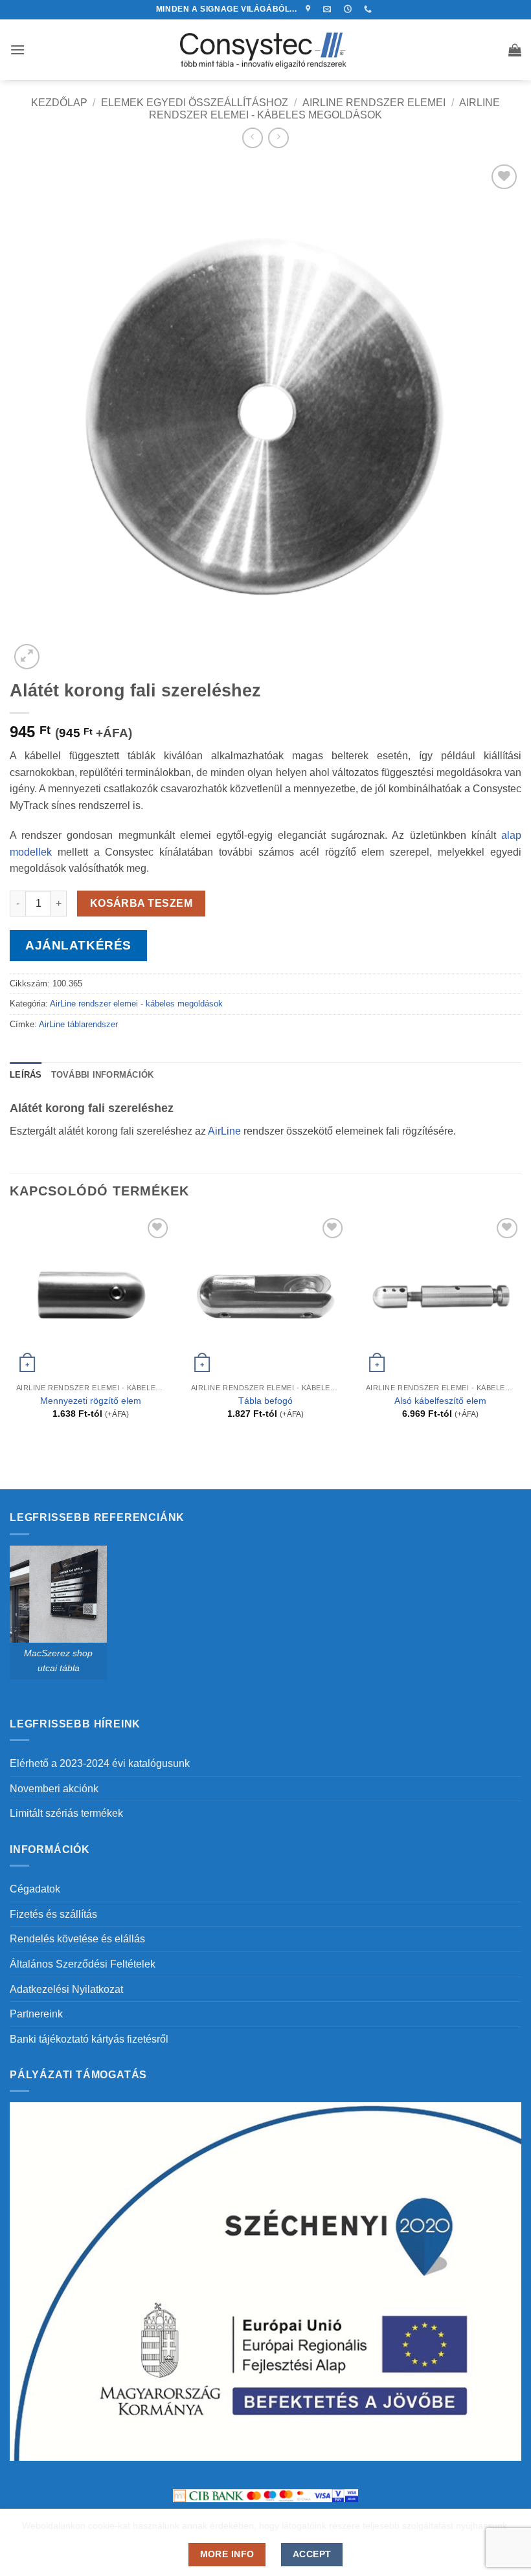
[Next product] (252, 138)
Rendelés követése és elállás (77, 1939)
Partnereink (36, 2014)
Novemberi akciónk (54, 1789)
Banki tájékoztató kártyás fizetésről (89, 2039)
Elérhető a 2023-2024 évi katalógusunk (100, 1763)
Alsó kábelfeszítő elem (440, 1401)
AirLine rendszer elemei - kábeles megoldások (136, 1004)
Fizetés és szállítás (53, 1914)
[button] (17, 50)
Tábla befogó (265, 1401)
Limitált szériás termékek (66, 1813)
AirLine (224, 1131)
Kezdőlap (59, 103)
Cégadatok (35, 1889)
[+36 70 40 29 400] (369, 9)
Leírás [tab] (26, 1075)
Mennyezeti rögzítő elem (91, 1401)
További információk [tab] (103, 1075)
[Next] (521, 1328)
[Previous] (10, 1328)
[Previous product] (278, 138)
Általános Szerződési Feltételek (83, 1964)
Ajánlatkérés (78, 945)
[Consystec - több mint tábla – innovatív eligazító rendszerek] (266, 50)
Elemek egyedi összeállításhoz (195, 103)
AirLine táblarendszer (78, 1024)
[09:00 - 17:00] (349, 9)
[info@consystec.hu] (329, 9)
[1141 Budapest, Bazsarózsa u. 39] (310, 9)
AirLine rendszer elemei (374, 103)
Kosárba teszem (141, 903)
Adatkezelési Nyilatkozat (66, 1989)
